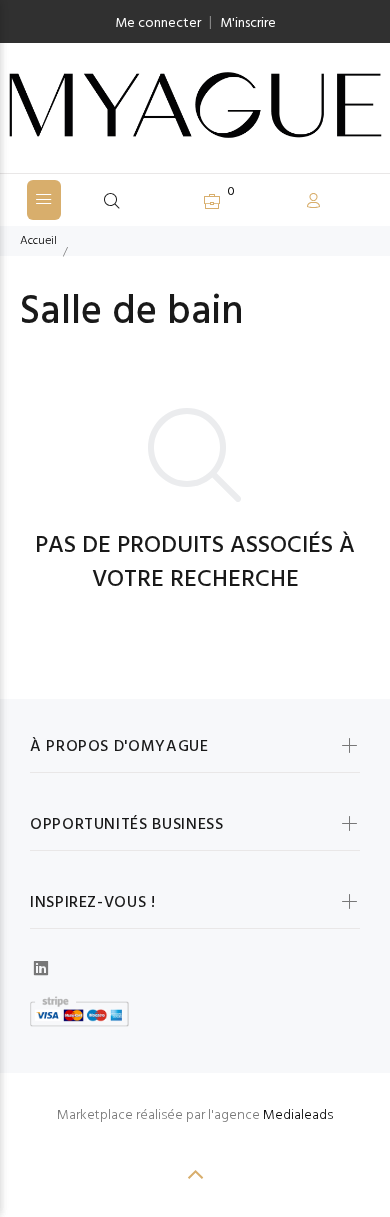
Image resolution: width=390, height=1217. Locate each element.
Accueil (38, 241)
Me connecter (158, 23)
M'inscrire (248, 23)
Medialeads (298, 1115)
